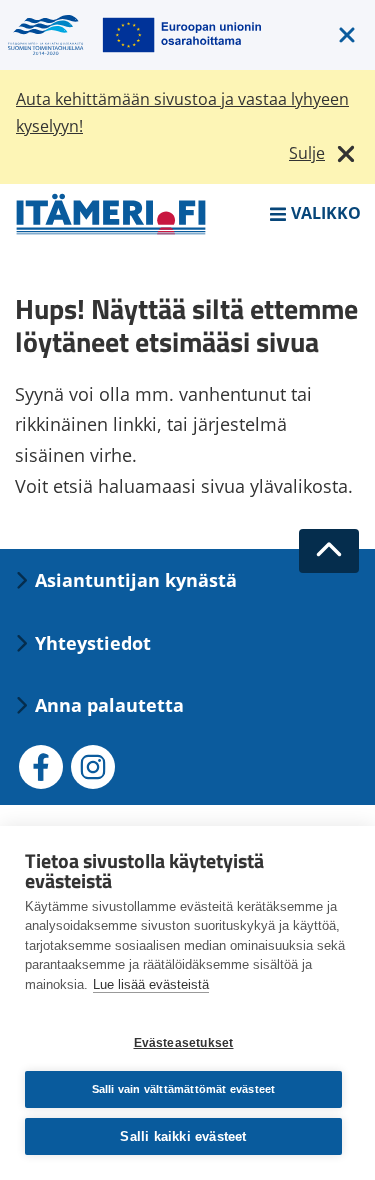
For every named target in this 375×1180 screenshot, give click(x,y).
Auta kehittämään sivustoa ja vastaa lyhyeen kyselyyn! (182, 112)
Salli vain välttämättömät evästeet (184, 1089)
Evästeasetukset (184, 1043)
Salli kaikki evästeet (183, 1136)
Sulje (307, 153)
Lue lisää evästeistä (151, 984)
